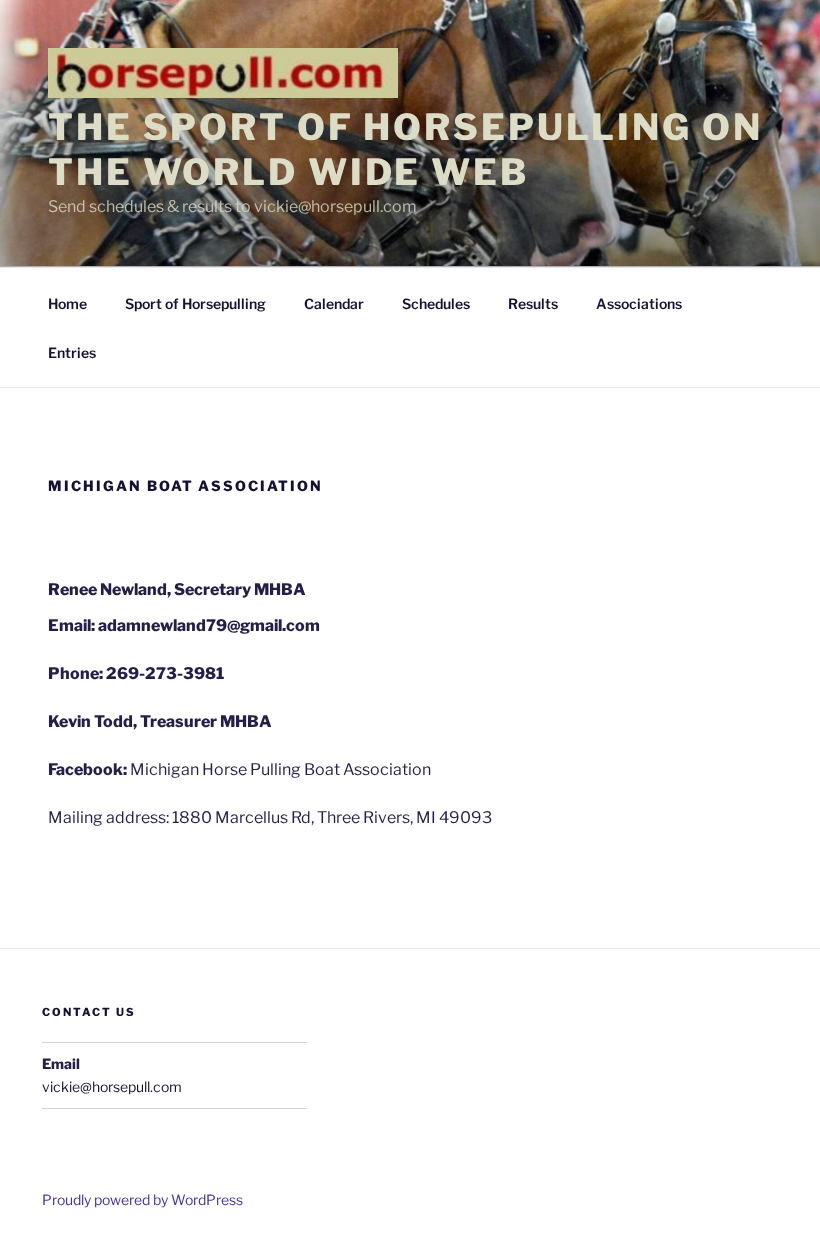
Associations (639, 303)
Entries (72, 352)
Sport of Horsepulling (195, 303)
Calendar (334, 303)
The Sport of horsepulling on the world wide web (405, 149)
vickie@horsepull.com (112, 1086)
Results (533, 303)
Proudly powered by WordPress (142, 1199)
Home (67, 303)
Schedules (436, 303)
